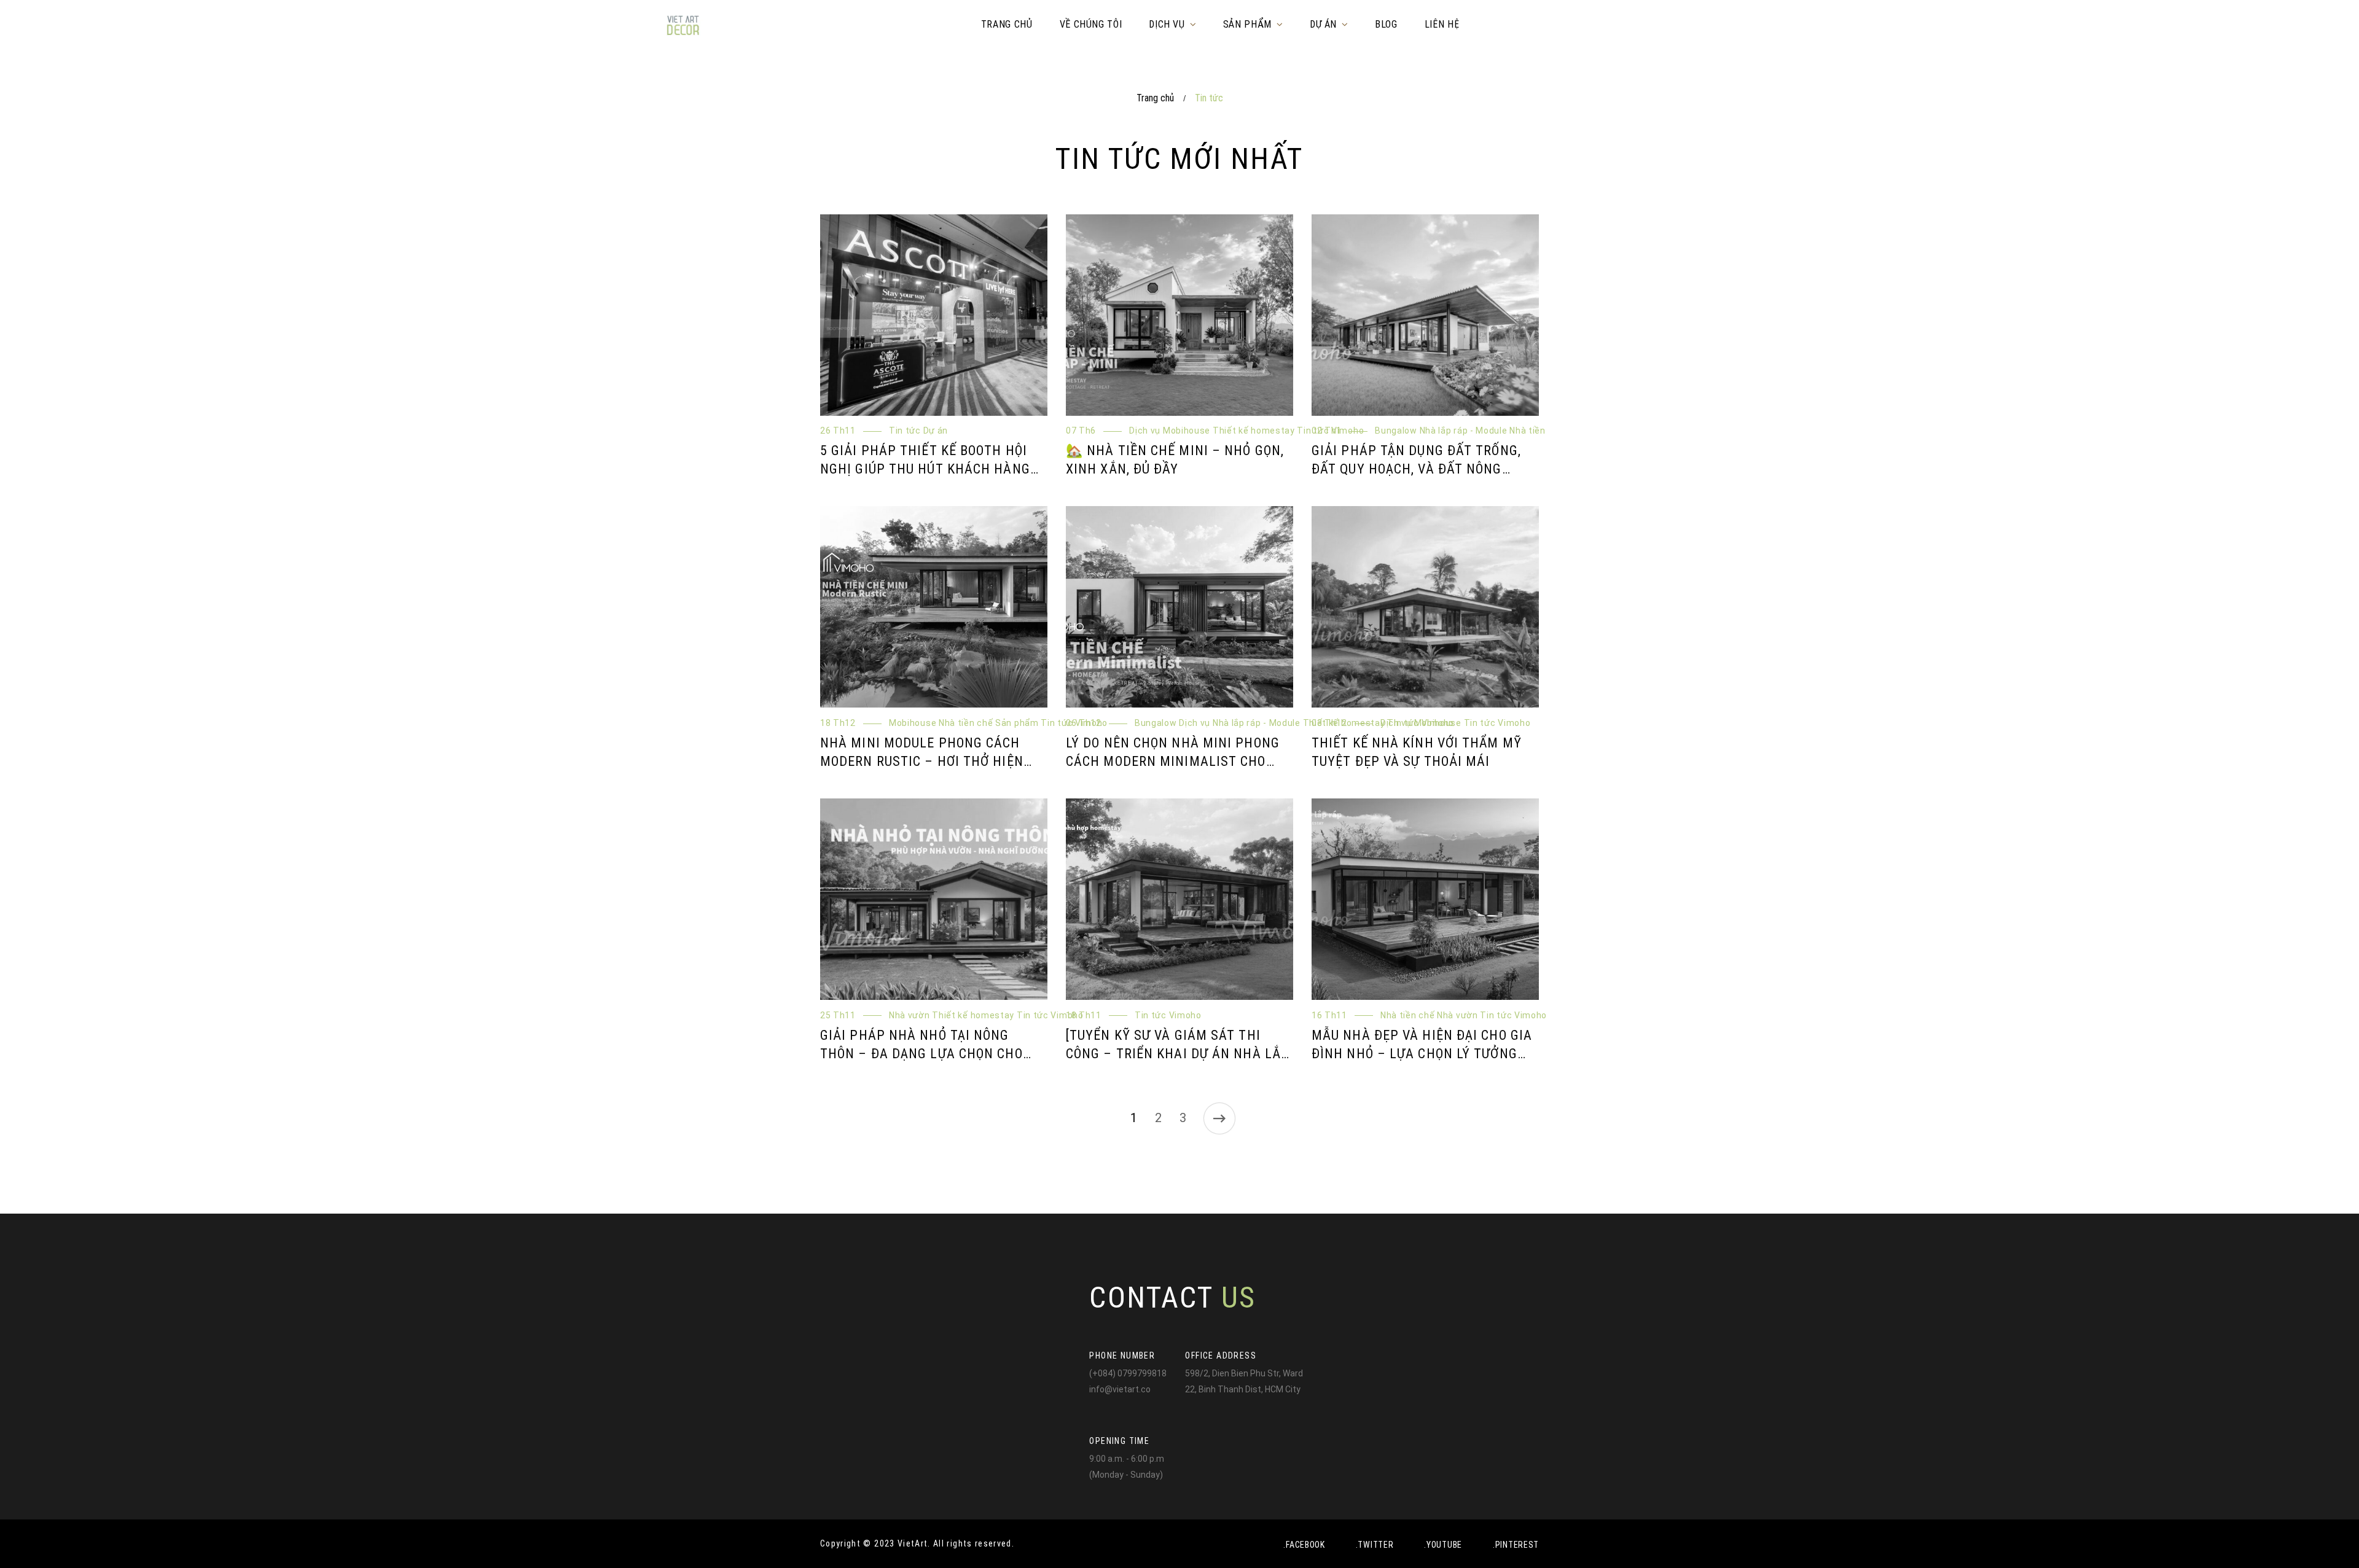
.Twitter (1375, 1545)
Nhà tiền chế (1417, 452)
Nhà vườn (1467, 452)
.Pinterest (1516, 1545)
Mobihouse (1202, 438)
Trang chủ (1155, 98)
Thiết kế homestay (1230, 744)
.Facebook (1304, 1545)
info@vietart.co (1120, 1389)
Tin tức (920, 438)
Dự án (951, 438)
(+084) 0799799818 (1128, 1373)
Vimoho (1241, 452)
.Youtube (1443, 1545)
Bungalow (1411, 438)
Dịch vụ (1160, 438)
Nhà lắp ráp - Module (1479, 438)
